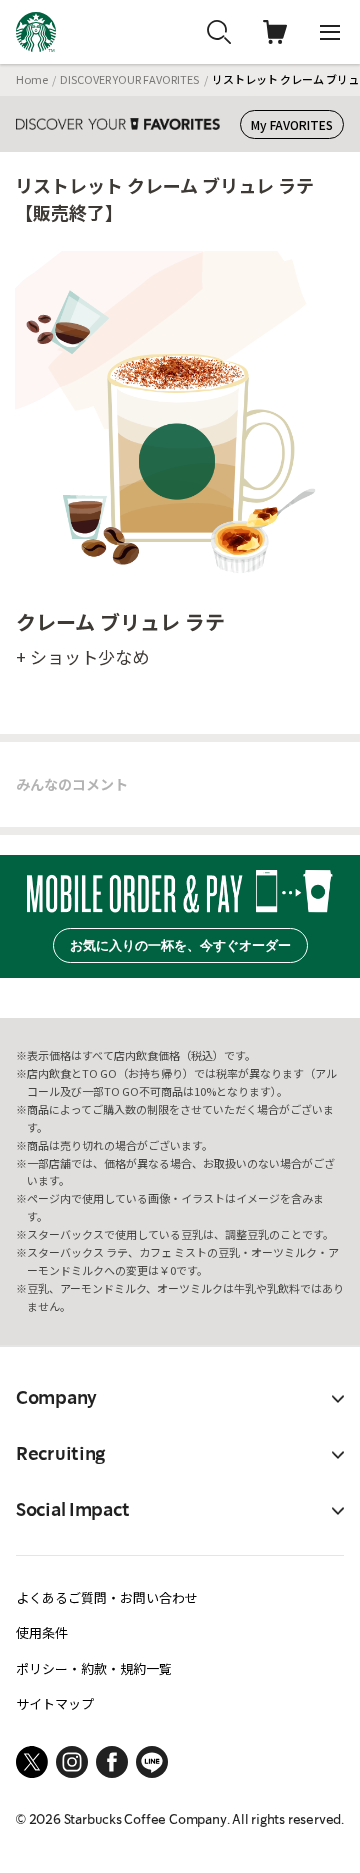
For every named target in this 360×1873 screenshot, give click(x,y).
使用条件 (42, 1632)
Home (32, 79)
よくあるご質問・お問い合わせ (107, 1597)
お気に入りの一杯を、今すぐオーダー (180, 945)
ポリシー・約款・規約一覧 (94, 1668)
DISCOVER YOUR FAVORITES (129, 79)
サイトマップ (55, 1703)
